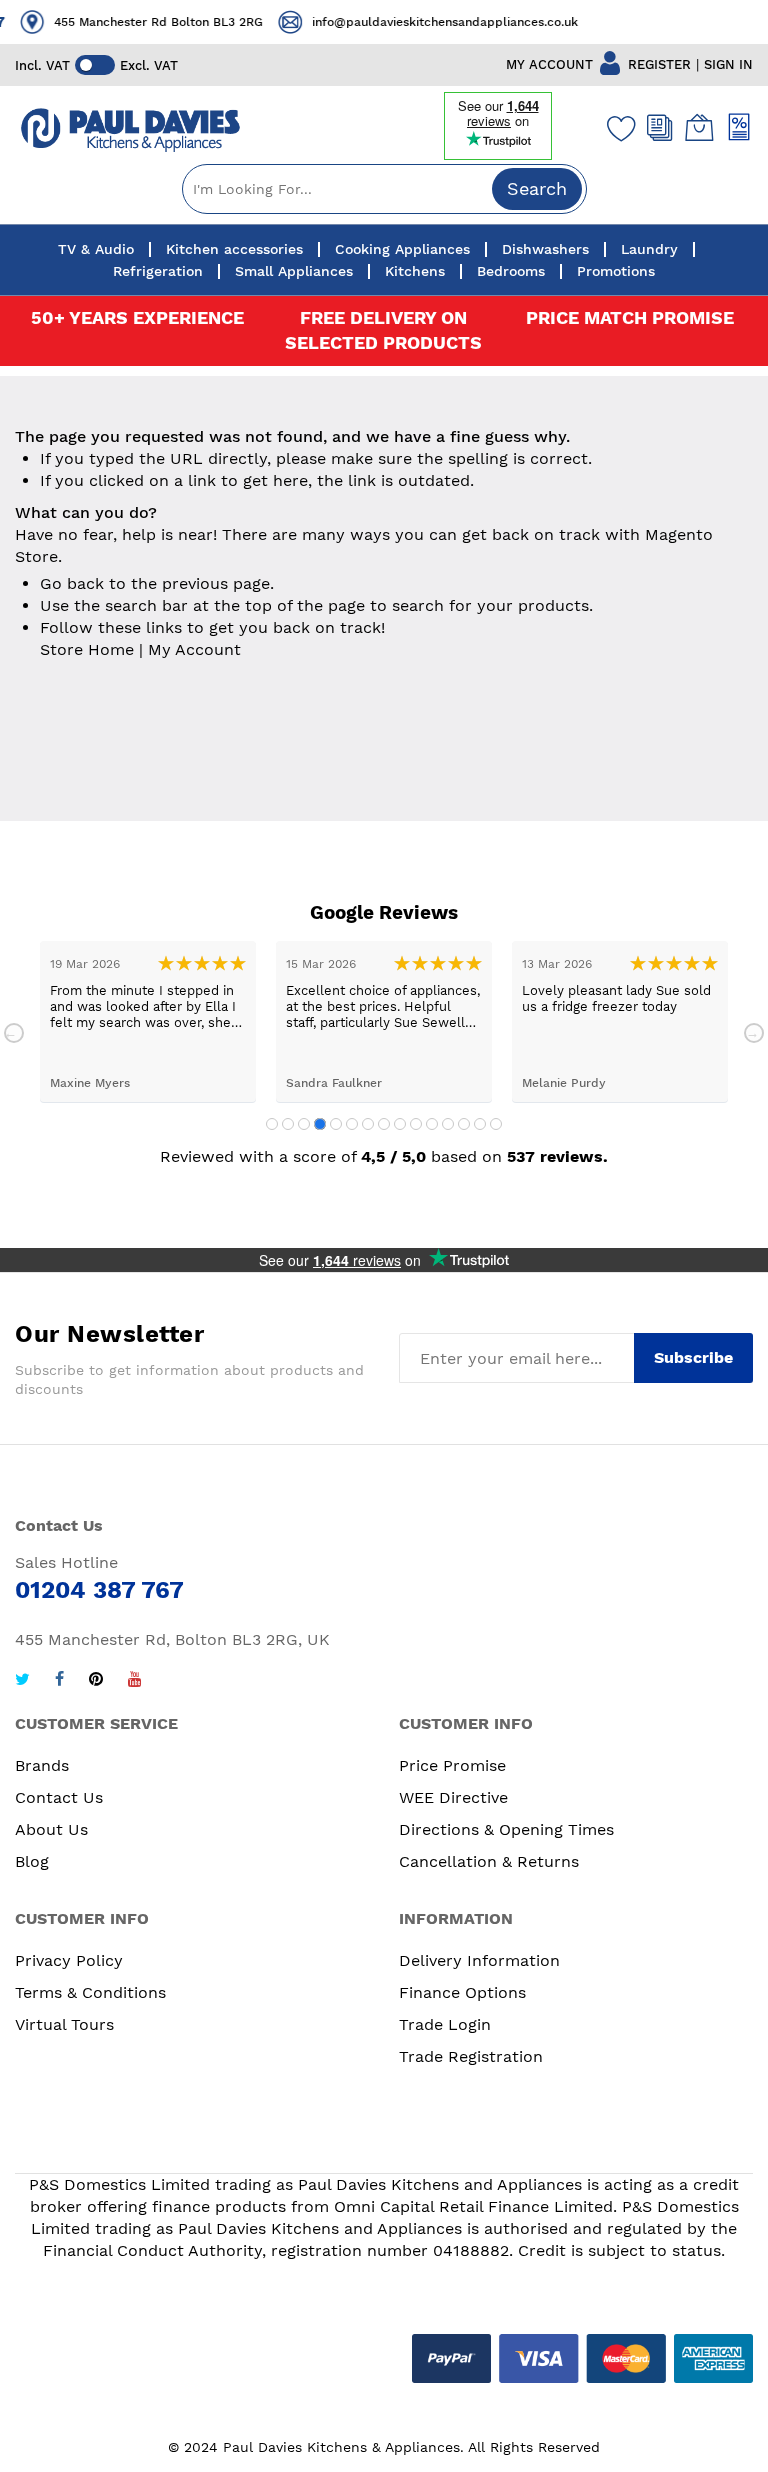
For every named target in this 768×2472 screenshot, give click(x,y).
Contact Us (59, 1797)
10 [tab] (416, 1124)
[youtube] (135, 1681)
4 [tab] (320, 1124)
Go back (72, 583)
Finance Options (462, 1992)
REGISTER (659, 64)
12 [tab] (448, 1124)
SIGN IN (728, 64)
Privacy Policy (69, 1960)
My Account (194, 649)
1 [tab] (272, 1124)
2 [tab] (288, 1124)
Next (754, 1033)
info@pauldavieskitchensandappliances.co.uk (436, 22)
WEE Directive (453, 1797)
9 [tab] (400, 1124)
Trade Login (445, 2024)
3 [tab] (304, 1124)
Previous (14, 1033)
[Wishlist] (617, 128)
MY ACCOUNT (549, 64)
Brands (42, 1765)
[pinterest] (96, 1681)
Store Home (87, 649)
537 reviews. (557, 1156)
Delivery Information (479, 1960)
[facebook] (59, 1681)
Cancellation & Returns (489, 1861)
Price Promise (452, 1765)
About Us (51, 1829)
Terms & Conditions (90, 1992)
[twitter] (22, 1681)
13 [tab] (464, 1124)
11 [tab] (432, 1124)
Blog (32, 1861)
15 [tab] (496, 1124)
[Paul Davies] (130, 130)
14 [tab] (480, 1124)
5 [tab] (336, 1124)
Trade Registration (471, 2056)
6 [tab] (352, 1124)
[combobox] (384, 189)
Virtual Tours (64, 2024)
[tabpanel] (148, 1021)
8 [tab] (384, 1124)
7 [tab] (368, 1124)
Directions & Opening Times (506, 1829)
